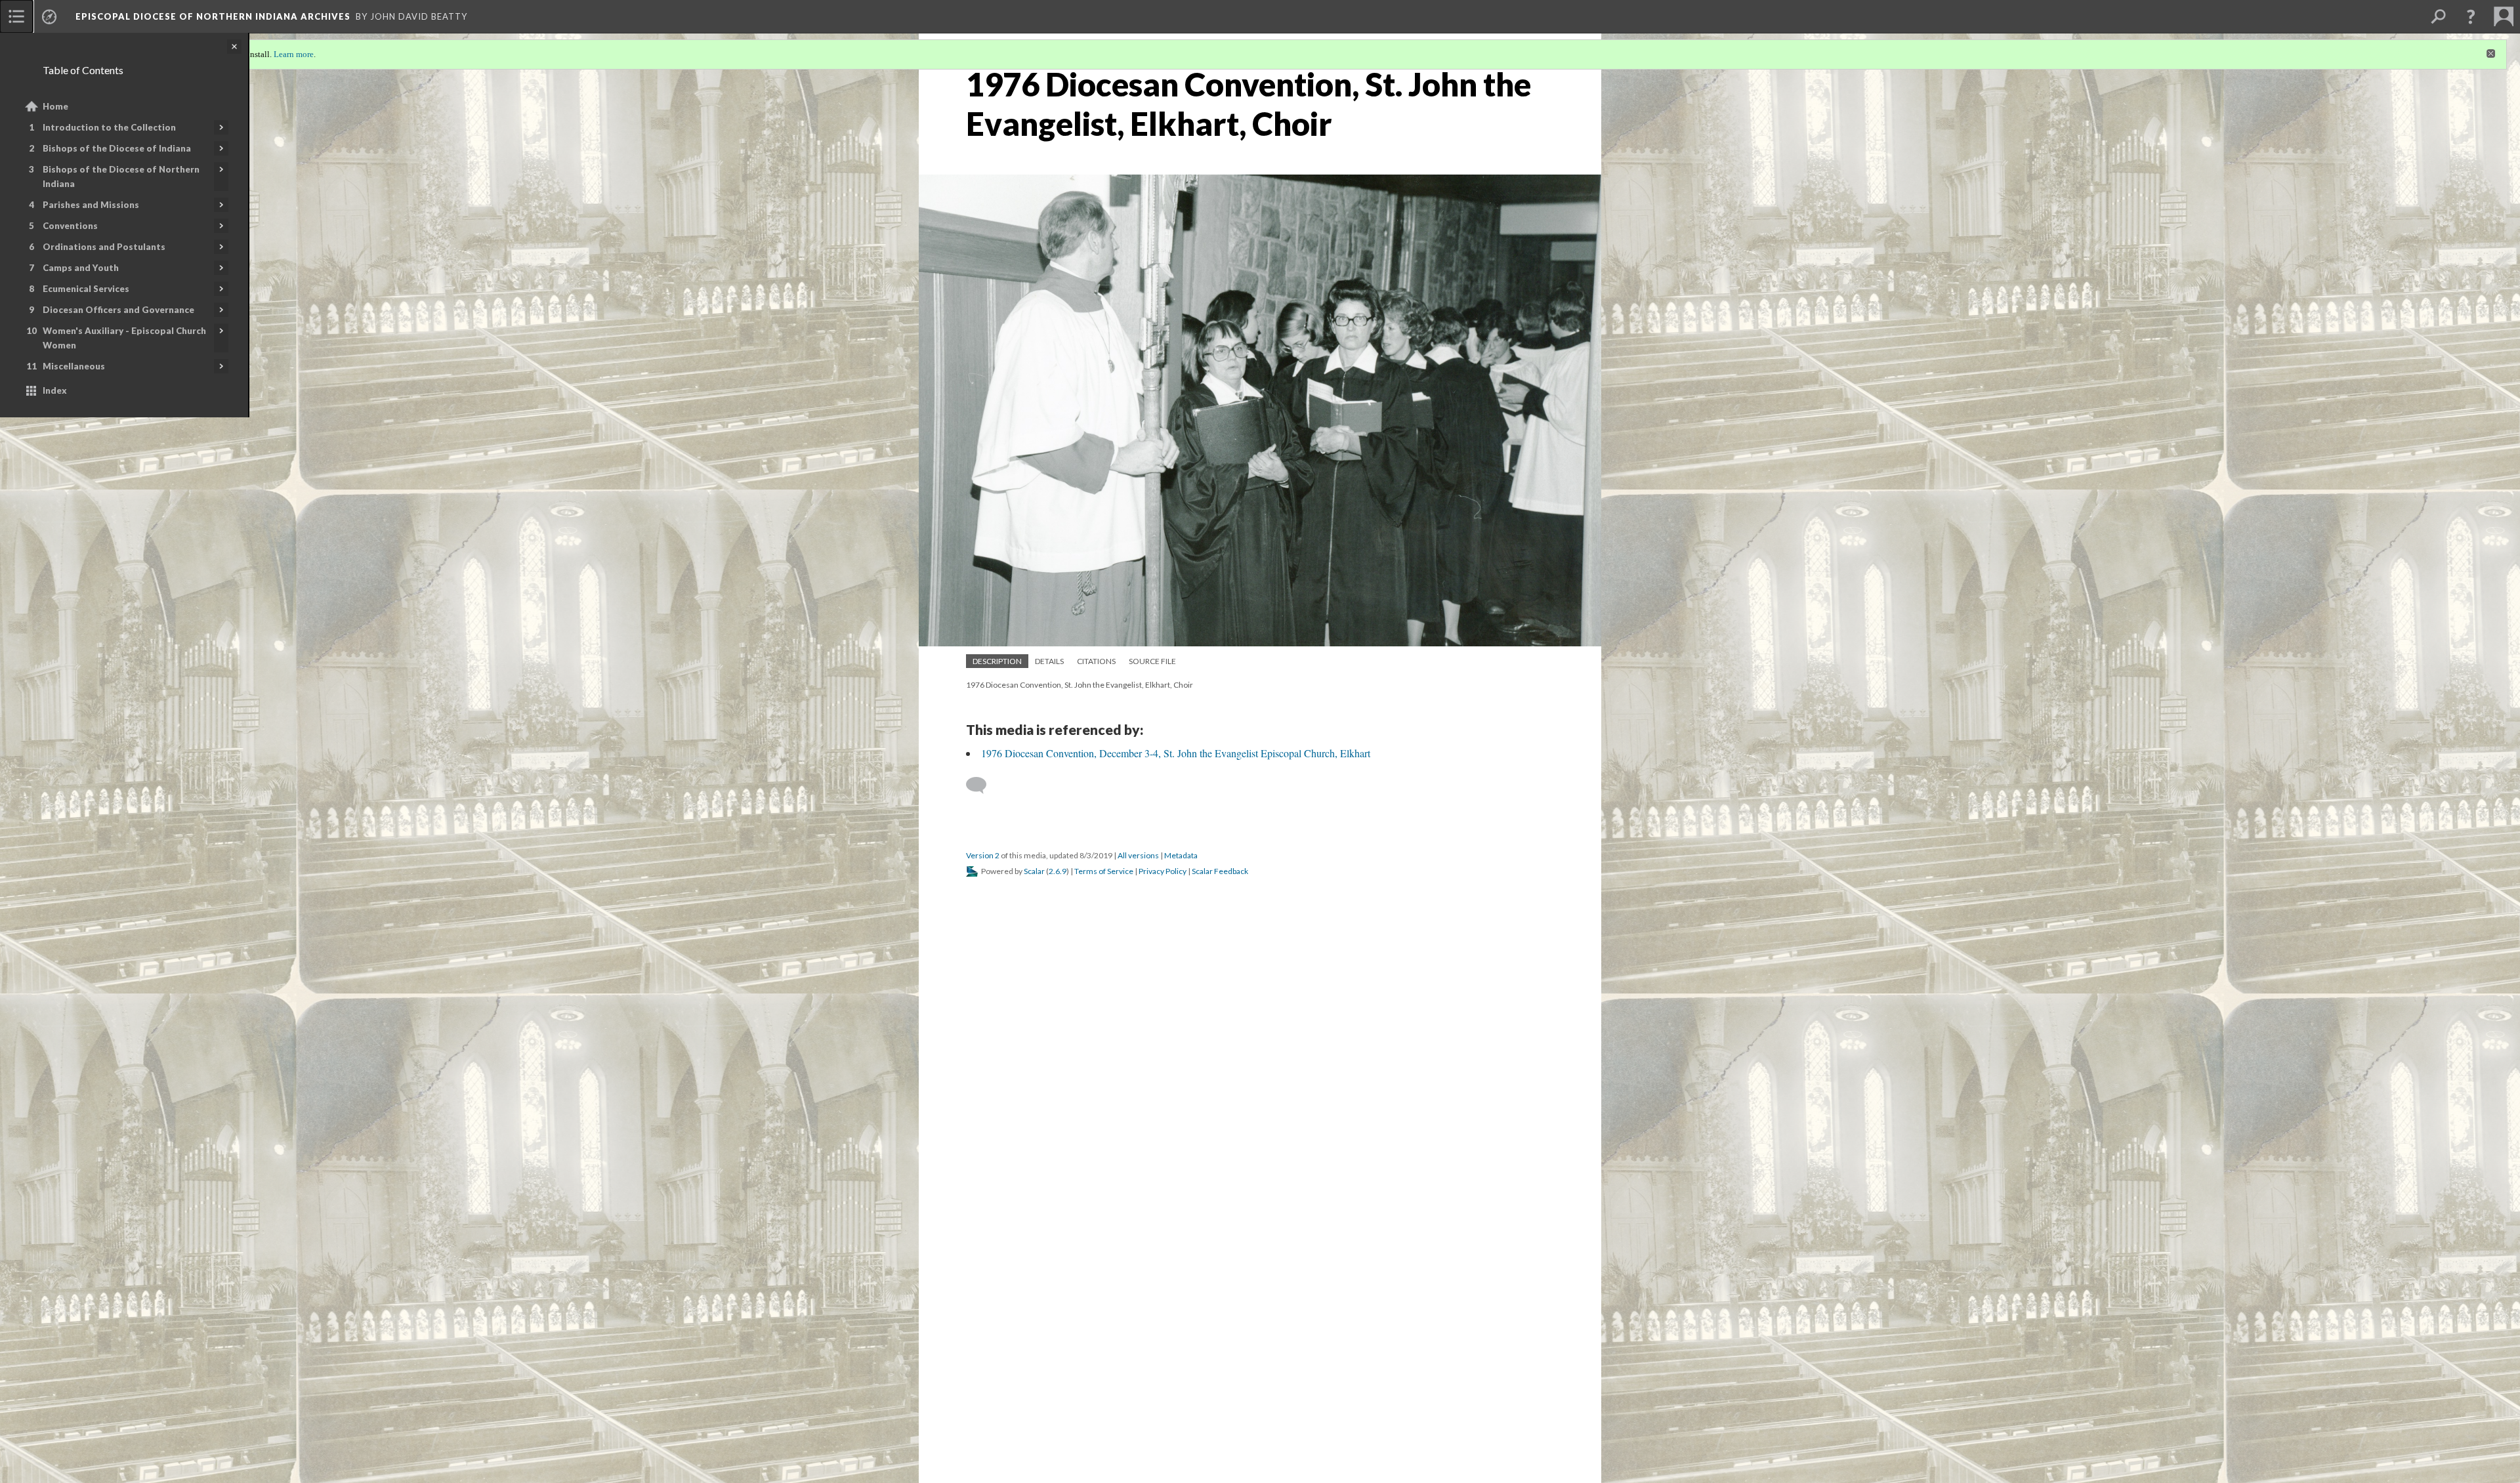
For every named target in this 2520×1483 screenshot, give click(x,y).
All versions (1138, 855)
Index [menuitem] (55, 390)
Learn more (294, 54)
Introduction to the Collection (109, 127)
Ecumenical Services (86, 289)
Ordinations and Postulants (104, 247)
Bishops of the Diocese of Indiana (117, 148)
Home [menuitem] (55, 106)
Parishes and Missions (91, 205)
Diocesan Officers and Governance (118, 310)
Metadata (1181, 855)
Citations (1096, 661)
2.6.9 (1058, 871)
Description (997, 661)
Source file (1152, 661)
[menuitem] (16, 16)
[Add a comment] (982, 785)
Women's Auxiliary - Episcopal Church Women (124, 338)
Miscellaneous (74, 366)
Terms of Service (1104, 871)
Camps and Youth (81, 268)
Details (1049, 661)
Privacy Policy (1163, 871)
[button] (2471, 16)
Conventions (70, 226)
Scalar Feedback (1220, 871)
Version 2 (983, 855)
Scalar (1034, 871)
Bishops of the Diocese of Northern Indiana (121, 177)
